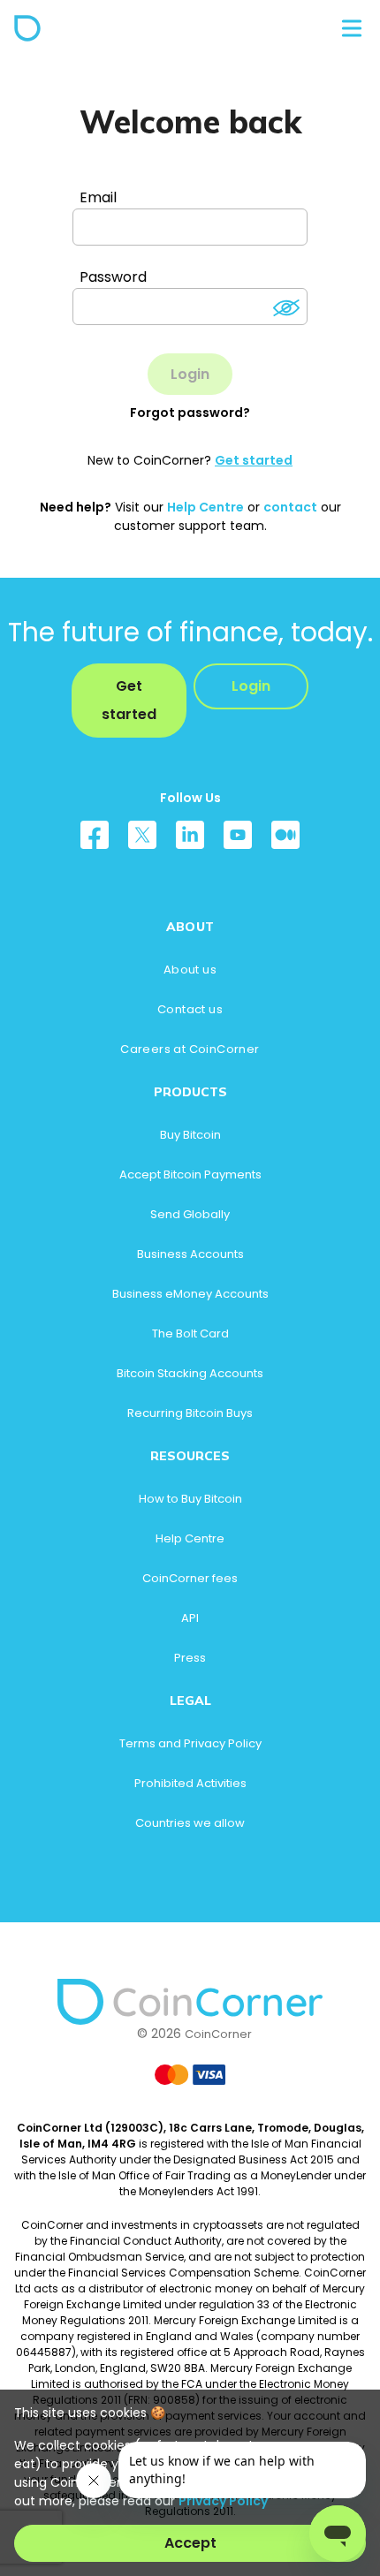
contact (290, 507)
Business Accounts (190, 1254)
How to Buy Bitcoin (190, 1499)
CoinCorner (218, 2034)
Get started (254, 460)
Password (113, 277)
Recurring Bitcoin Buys (190, 1413)
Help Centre (205, 507)
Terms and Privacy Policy (190, 1743)
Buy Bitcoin (190, 1135)
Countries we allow (190, 1823)
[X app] (142, 841)
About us (190, 970)
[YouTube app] (238, 841)
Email (98, 197)
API (190, 1618)
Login (251, 686)
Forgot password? (190, 413)
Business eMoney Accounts (190, 1294)
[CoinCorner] (27, 28)
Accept (190, 2543)
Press (190, 1658)
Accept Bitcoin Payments (190, 1174)
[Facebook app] (95, 841)
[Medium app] (285, 841)
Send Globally (190, 1214)
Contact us (190, 1009)
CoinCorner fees (190, 1578)
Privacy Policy (223, 2501)
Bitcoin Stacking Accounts (190, 1373)
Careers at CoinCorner (190, 1049)
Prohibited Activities (190, 1783)
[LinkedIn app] (190, 841)
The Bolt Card (190, 1333)
